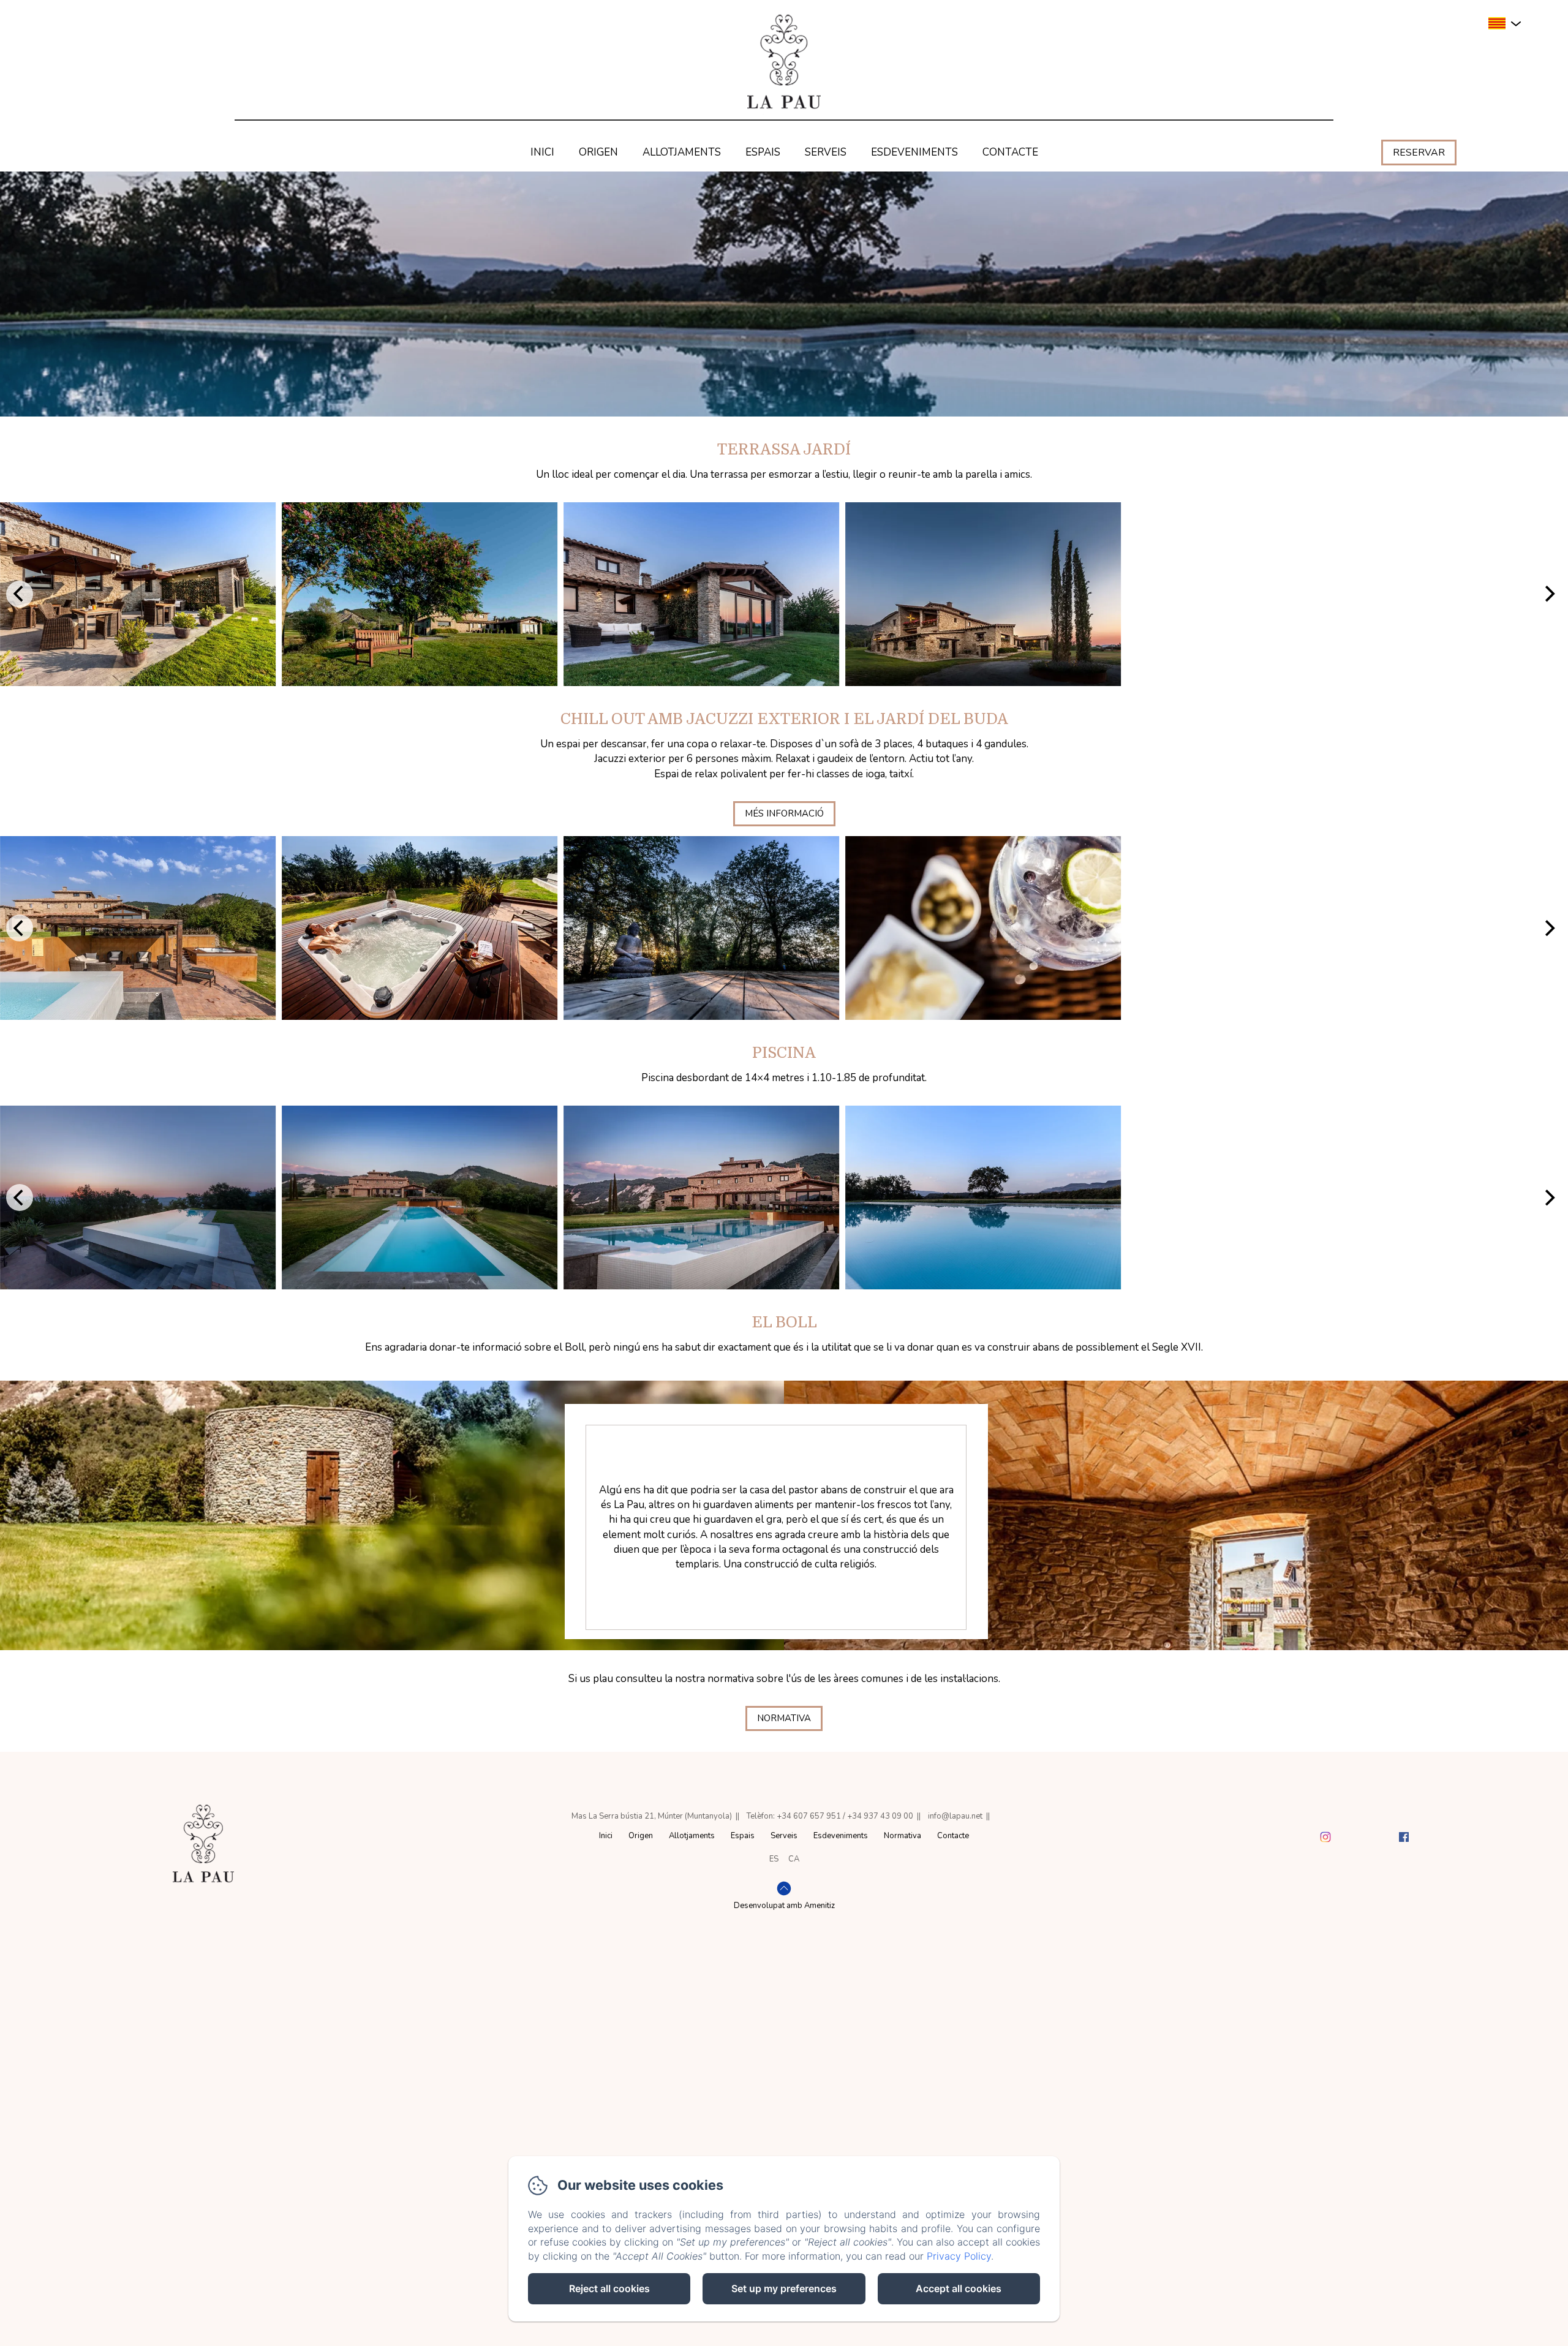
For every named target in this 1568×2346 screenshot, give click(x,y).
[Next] (1548, 594)
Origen (598, 152)
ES (774, 1859)
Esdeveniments (914, 152)
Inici (542, 152)
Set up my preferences (784, 2288)
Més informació (784, 813)
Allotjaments (682, 152)
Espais (763, 152)
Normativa (784, 1718)
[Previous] (20, 594)
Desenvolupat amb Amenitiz (784, 1906)
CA (794, 1859)
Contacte (1010, 152)
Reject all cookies (609, 2288)
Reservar (1419, 153)
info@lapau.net (955, 1816)
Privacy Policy (959, 2256)
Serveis (826, 152)
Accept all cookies (959, 2288)
